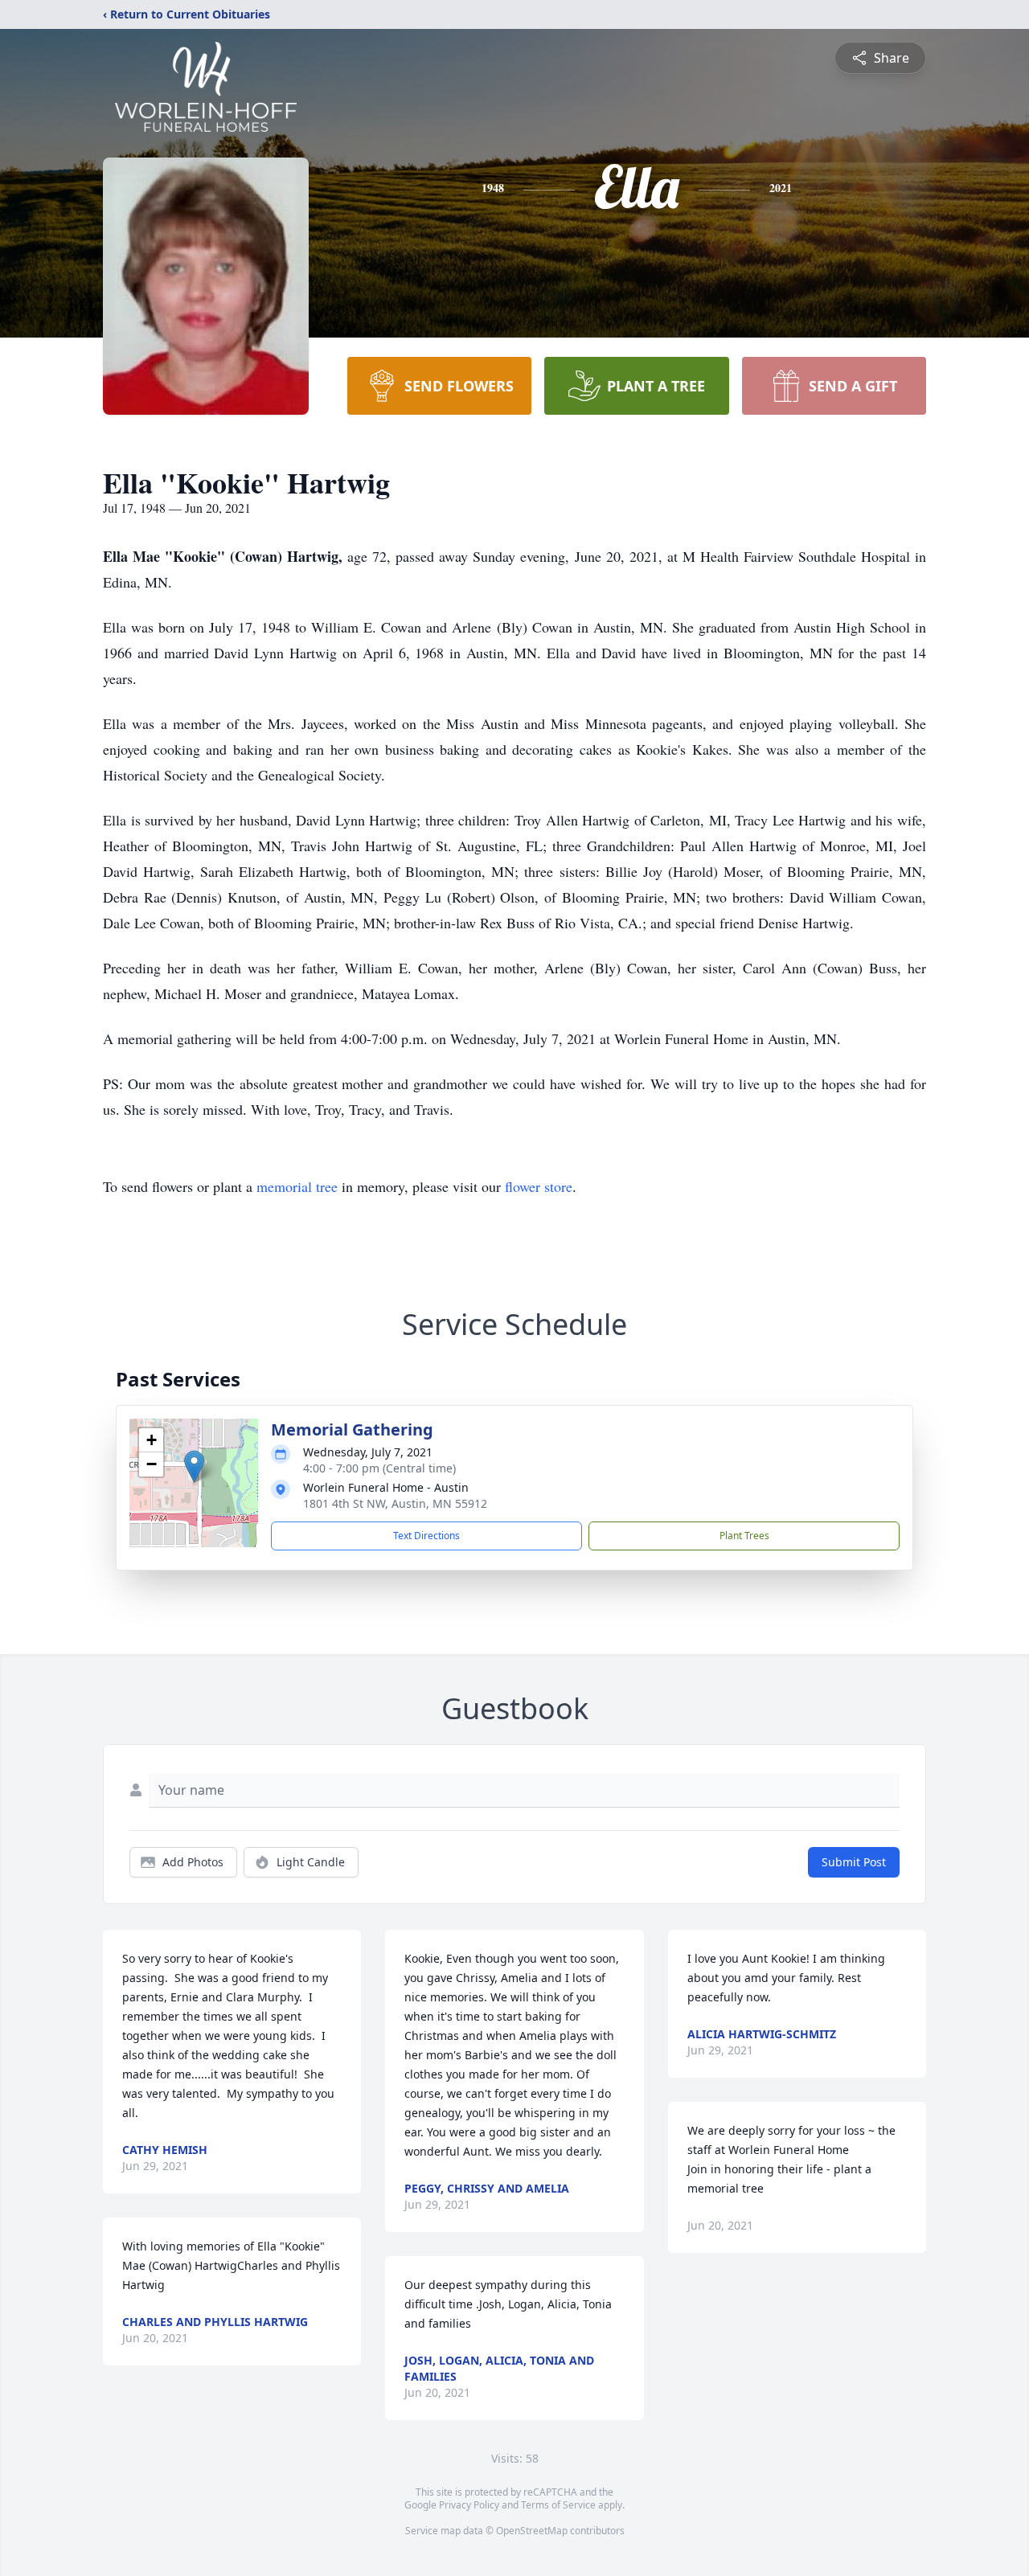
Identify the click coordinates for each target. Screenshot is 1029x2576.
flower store (539, 1186)
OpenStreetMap (532, 2531)
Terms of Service (558, 2505)
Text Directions (426, 1536)
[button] (194, 1466)
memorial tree (297, 1186)
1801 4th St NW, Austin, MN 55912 (395, 1503)
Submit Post (854, 1862)
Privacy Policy (469, 2505)
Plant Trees (744, 1536)
